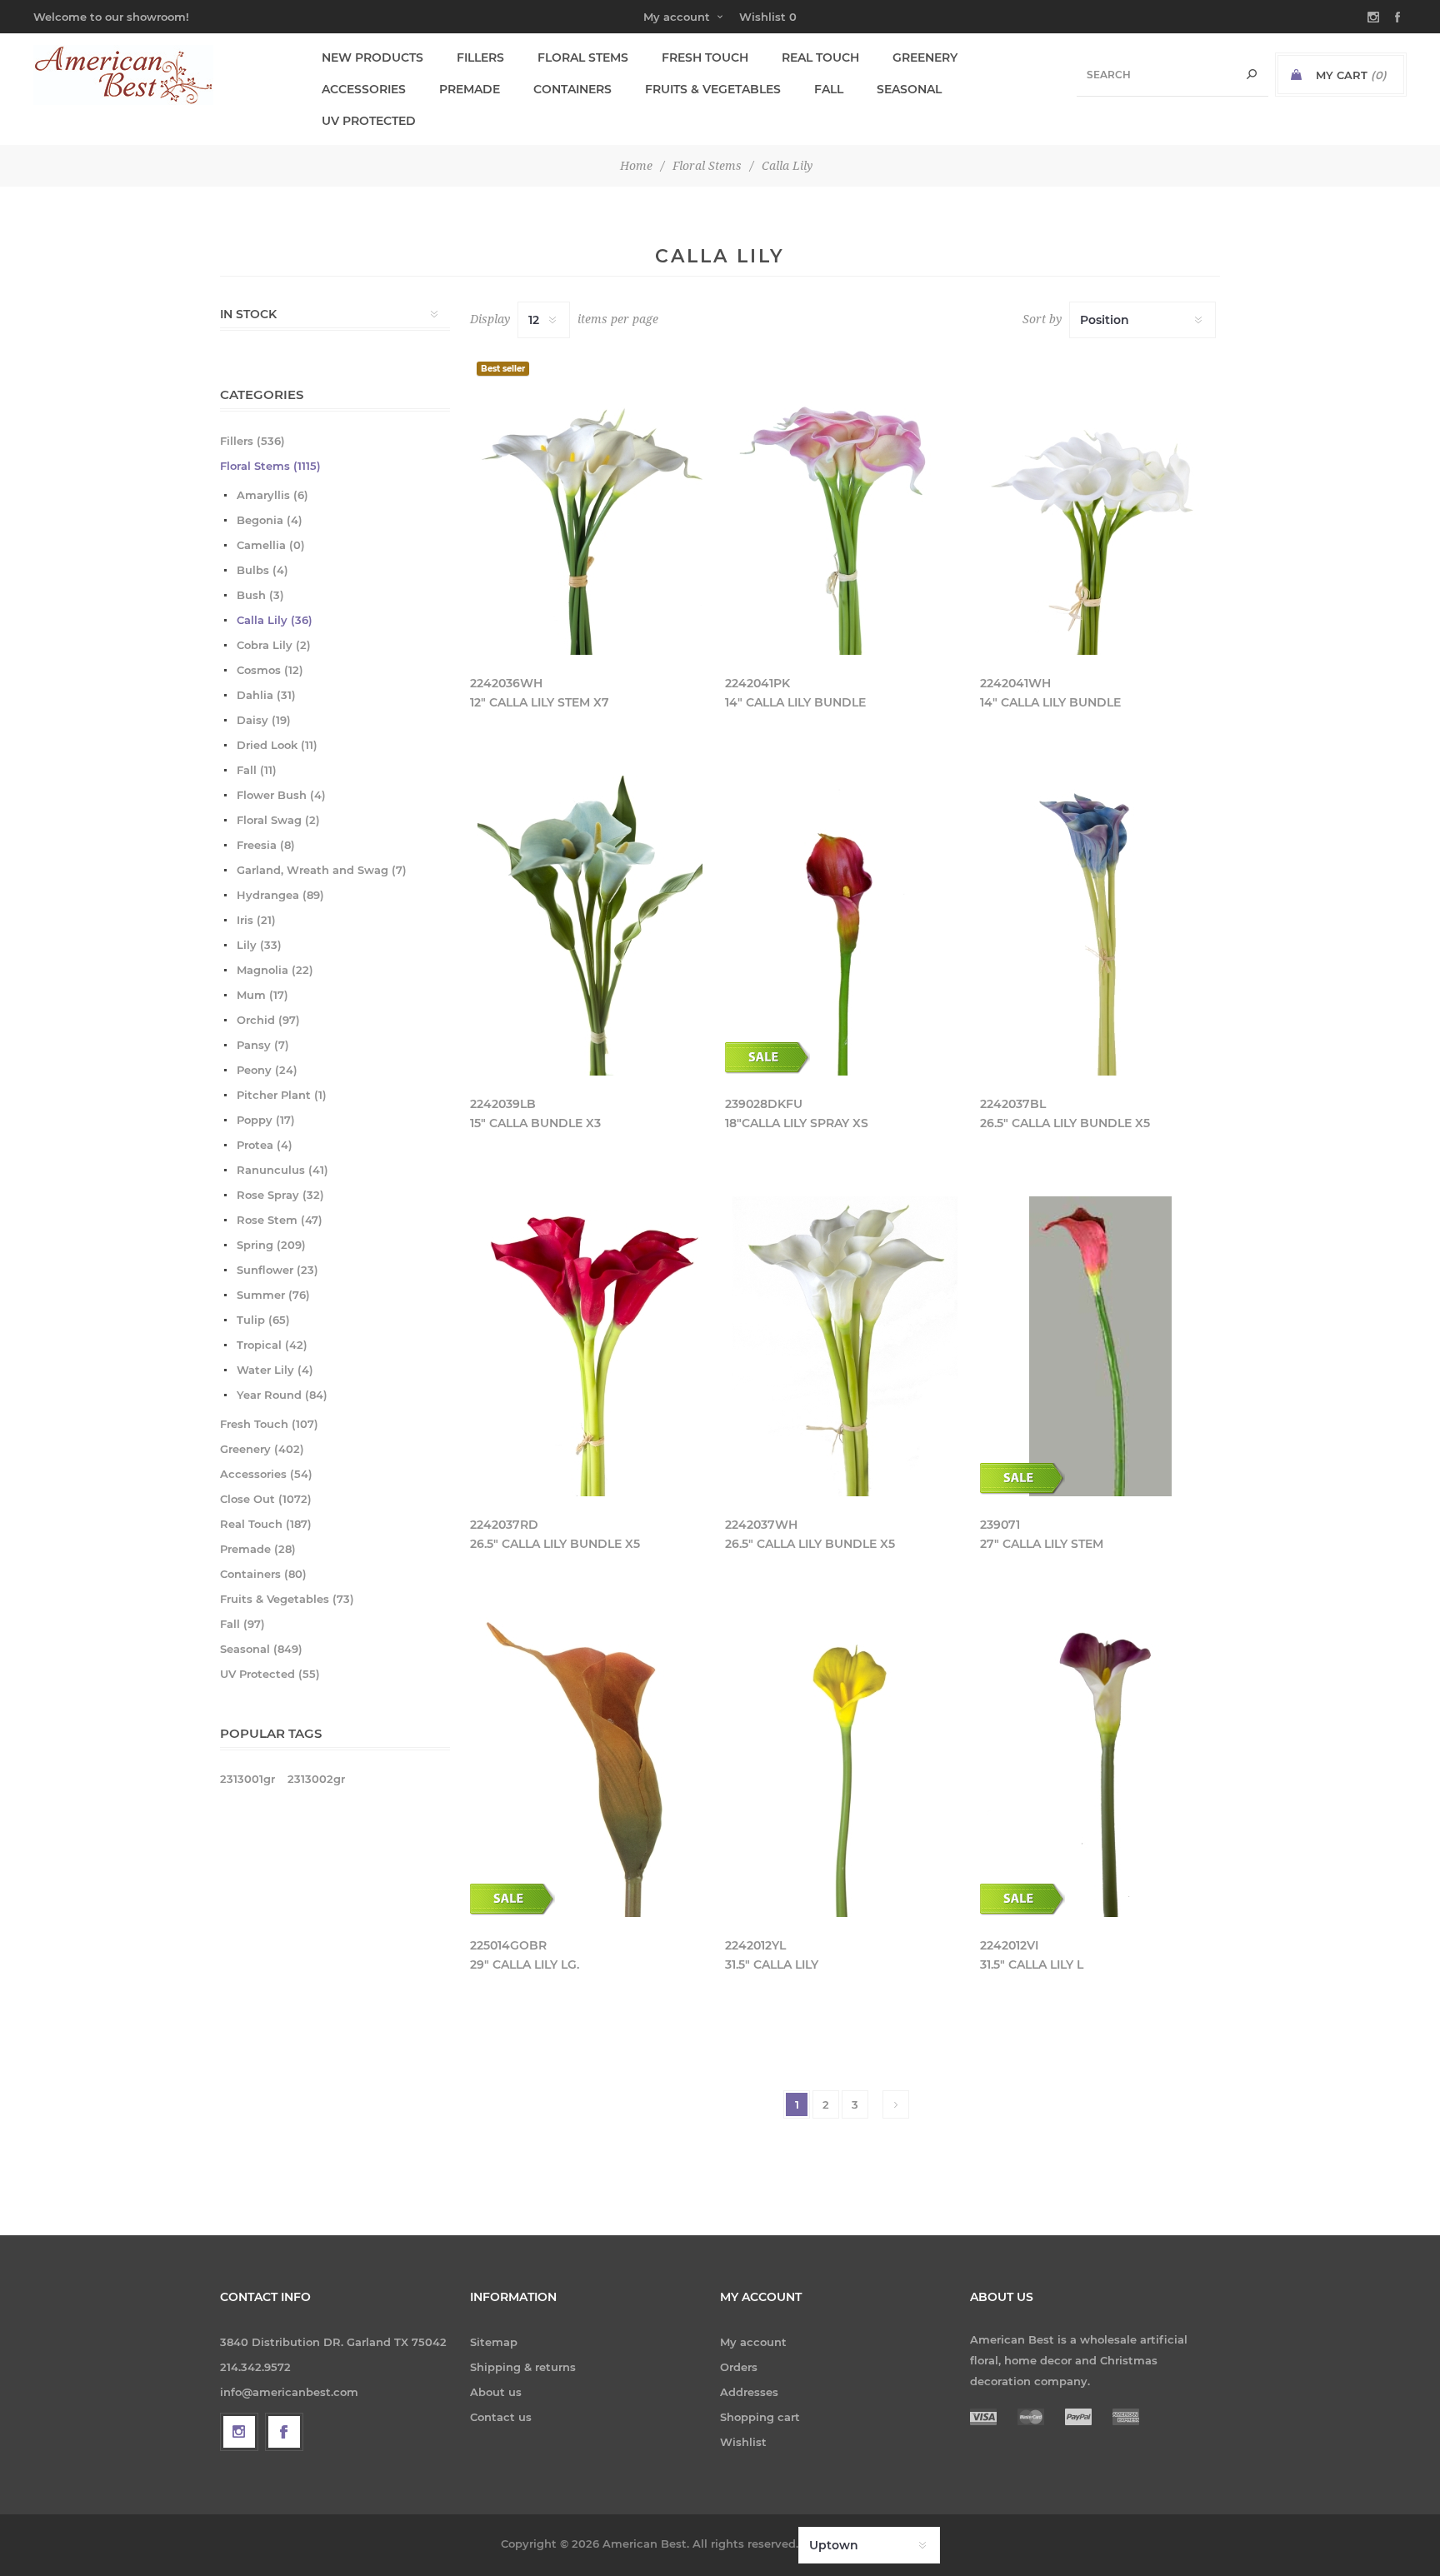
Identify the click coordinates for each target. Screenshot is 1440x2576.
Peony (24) (267, 1070)
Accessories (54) (266, 1474)
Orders (739, 2367)
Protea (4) (265, 1145)
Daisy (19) (264, 720)
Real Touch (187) (266, 1524)
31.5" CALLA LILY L (1032, 1964)
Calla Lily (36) (275, 620)
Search (1252, 75)
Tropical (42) (272, 1345)
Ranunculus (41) (282, 1170)
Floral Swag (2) (278, 820)
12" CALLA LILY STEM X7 (540, 702)
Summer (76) (273, 1295)
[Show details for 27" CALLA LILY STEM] (1100, 1346)
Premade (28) (258, 1549)
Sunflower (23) (277, 1270)
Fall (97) (242, 1624)
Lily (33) (259, 945)
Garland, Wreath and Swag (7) (322, 870)
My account (677, 17)
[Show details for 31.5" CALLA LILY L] (1100, 1767)
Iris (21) (256, 920)
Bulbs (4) (262, 570)
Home (636, 166)
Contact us (501, 2417)
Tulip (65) (263, 1320)
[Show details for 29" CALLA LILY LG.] (590, 1767)
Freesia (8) (266, 845)
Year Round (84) (282, 1395)
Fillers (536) (252, 441)
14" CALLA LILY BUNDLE (795, 702)
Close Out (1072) (266, 1499)
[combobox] (1172, 75)
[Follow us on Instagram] (239, 2432)
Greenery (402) (262, 1449)
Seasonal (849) (261, 1649)
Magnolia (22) (275, 970)
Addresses (749, 2392)
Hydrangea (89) (280, 895)
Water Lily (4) (275, 1370)
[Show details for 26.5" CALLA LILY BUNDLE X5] (1100, 926)
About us (496, 2392)
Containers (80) (263, 1574)
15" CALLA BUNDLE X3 (535, 1123)
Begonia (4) (270, 520)
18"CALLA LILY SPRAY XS (797, 1123)
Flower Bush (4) (281, 795)
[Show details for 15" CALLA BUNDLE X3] (590, 926)
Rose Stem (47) (280, 1220)
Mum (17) (262, 995)
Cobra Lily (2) (274, 645)
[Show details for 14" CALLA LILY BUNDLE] (845, 505)
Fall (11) (257, 770)
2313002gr (316, 1779)
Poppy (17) (266, 1120)
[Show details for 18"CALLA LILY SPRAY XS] (845, 926)
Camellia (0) (271, 545)
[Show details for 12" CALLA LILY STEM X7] (590, 505)
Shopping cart (760, 2417)
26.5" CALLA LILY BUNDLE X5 (1065, 1123)
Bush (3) (260, 595)
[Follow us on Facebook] (284, 2432)
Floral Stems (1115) (270, 466)
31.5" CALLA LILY (772, 1964)
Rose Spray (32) (280, 1195)
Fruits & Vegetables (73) (287, 1599)
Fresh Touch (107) (269, 1424)
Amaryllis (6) (272, 495)
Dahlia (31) (266, 695)
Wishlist (743, 2442)
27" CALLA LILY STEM (1042, 1544)
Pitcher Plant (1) (282, 1095)
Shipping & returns (523, 2367)
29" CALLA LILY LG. (525, 1964)
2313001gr (247, 1779)
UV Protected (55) (270, 1674)
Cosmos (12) (270, 670)
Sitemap (494, 2342)
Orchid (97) (268, 1020)
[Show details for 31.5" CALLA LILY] (845, 1767)
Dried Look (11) (277, 745)
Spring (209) (271, 1245)
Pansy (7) (263, 1045)
